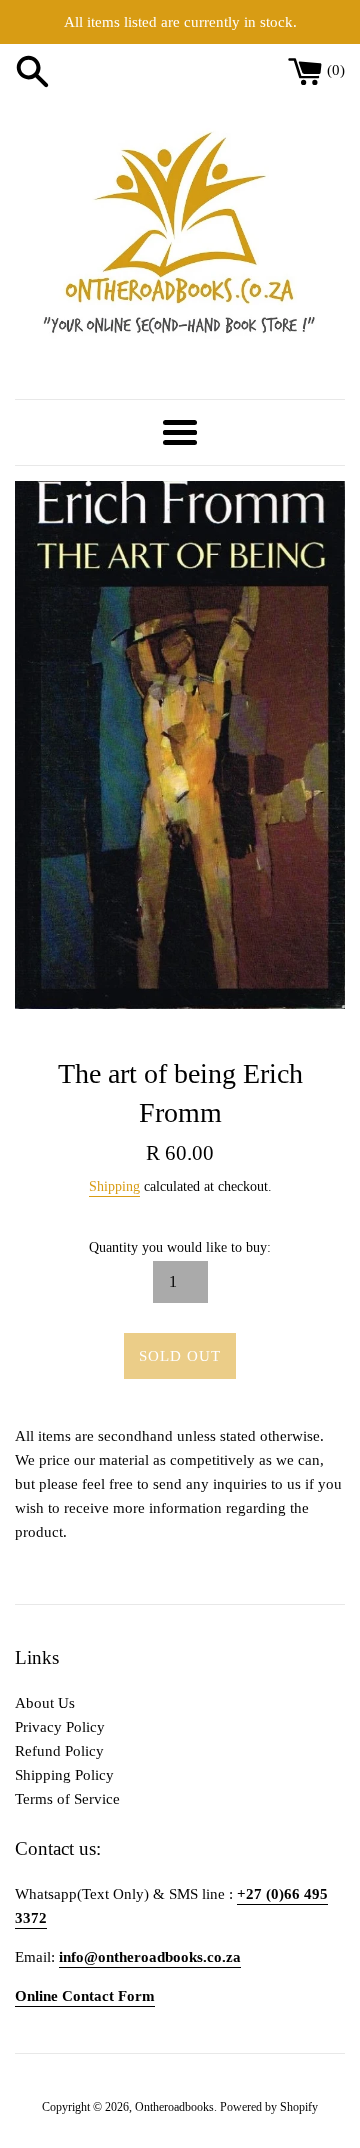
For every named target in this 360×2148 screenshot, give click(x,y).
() (336, 70)
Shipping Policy (64, 1775)
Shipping (114, 1186)
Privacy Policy (60, 1727)
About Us (45, 1703)
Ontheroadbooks (174, 2107)
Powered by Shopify (269, 2107)
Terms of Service (67, 1799)
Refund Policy (59, 1751)
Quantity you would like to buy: (180, 1247)
